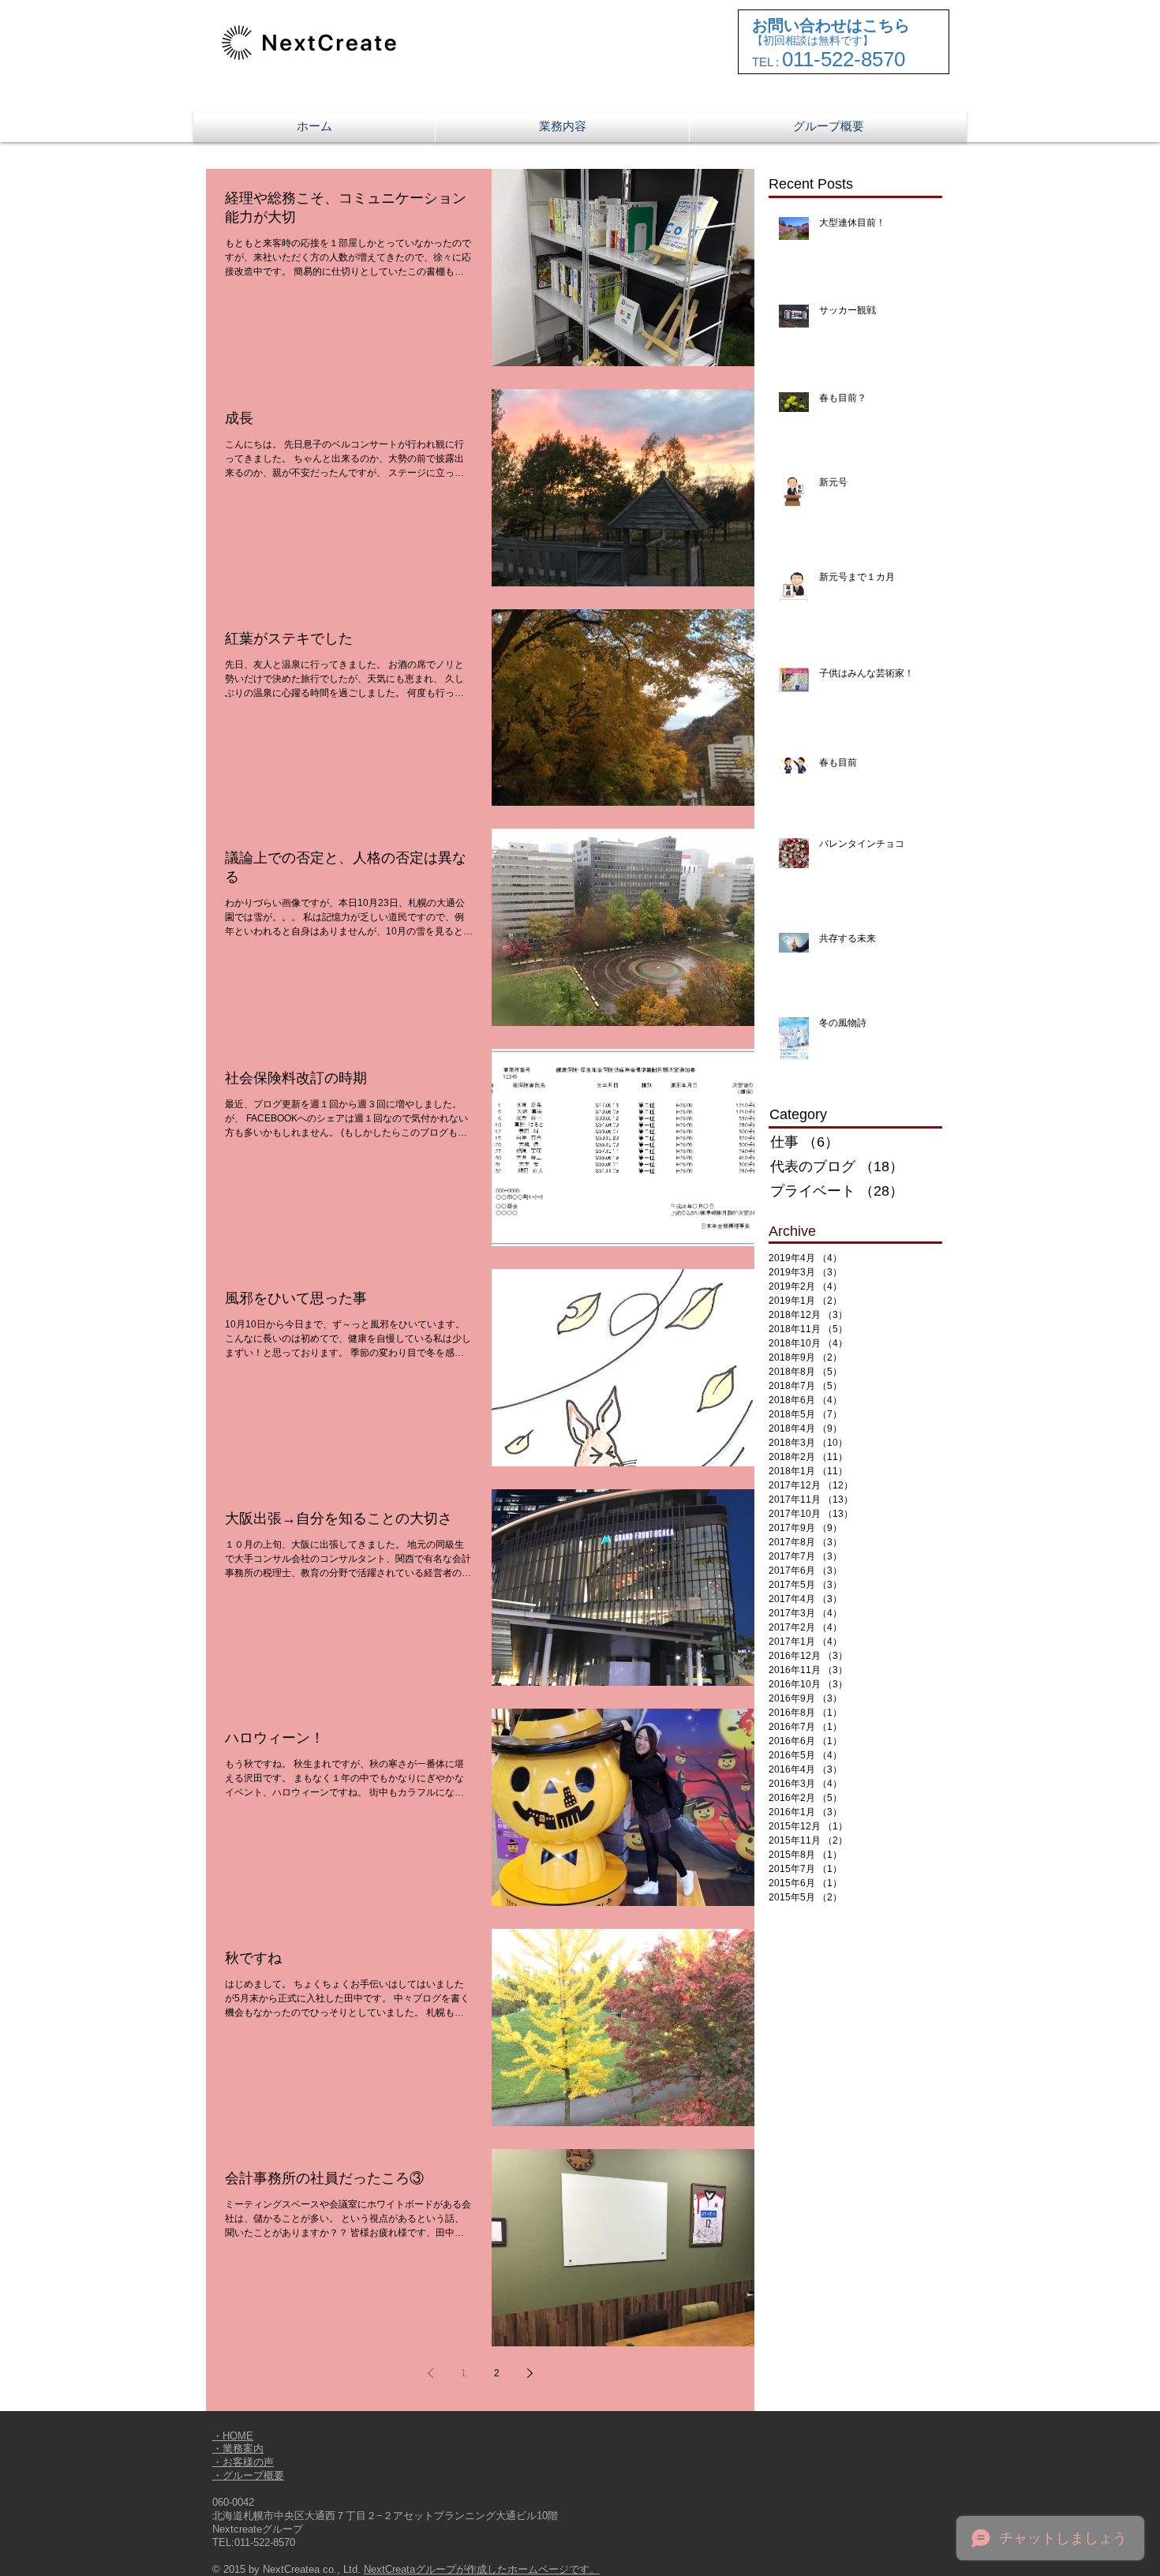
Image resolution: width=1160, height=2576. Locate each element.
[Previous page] (431, 2373)
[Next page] (530, 2373)
